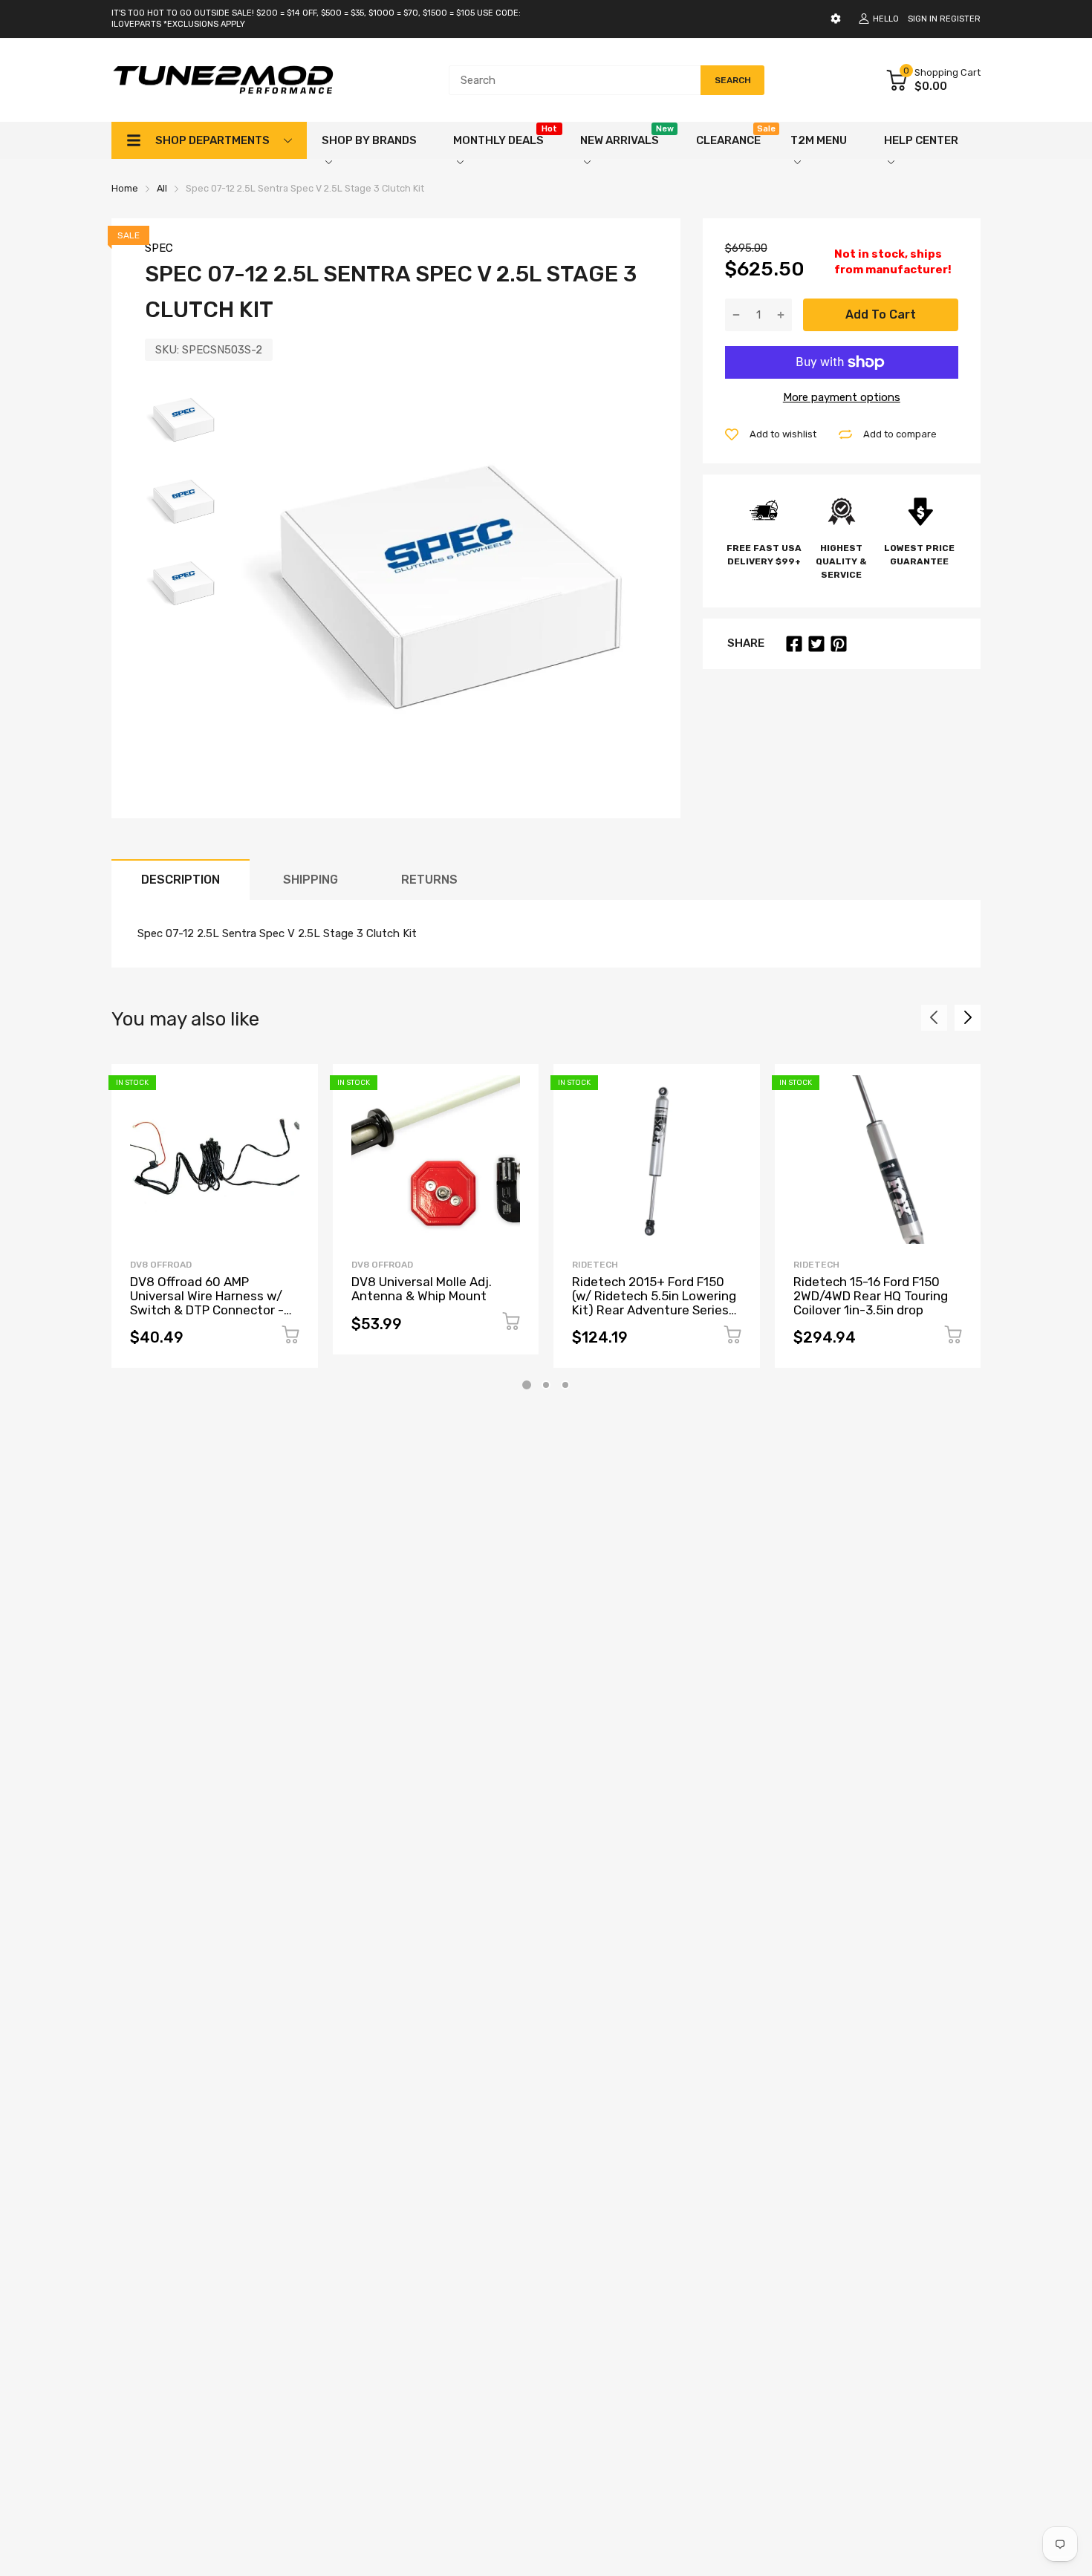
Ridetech (595, 1265)
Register (960, 19)
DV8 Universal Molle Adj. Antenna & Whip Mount (422, 1289)
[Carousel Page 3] (565, 1385)
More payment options (842, 397)
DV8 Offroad (161, 1265)
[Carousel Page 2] (546, 1385)
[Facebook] (794, 644)
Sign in (923, 19)
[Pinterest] (839, 644)
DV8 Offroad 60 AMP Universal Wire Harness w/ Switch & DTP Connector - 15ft (207, 1302)
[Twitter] (816, 644)
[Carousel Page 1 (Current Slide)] (527, 1385)
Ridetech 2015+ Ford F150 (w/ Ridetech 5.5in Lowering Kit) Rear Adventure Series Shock (654, 1302)
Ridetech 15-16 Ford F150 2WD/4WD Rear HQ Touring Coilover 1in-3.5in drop (871, 1295)
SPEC (159, 248)
